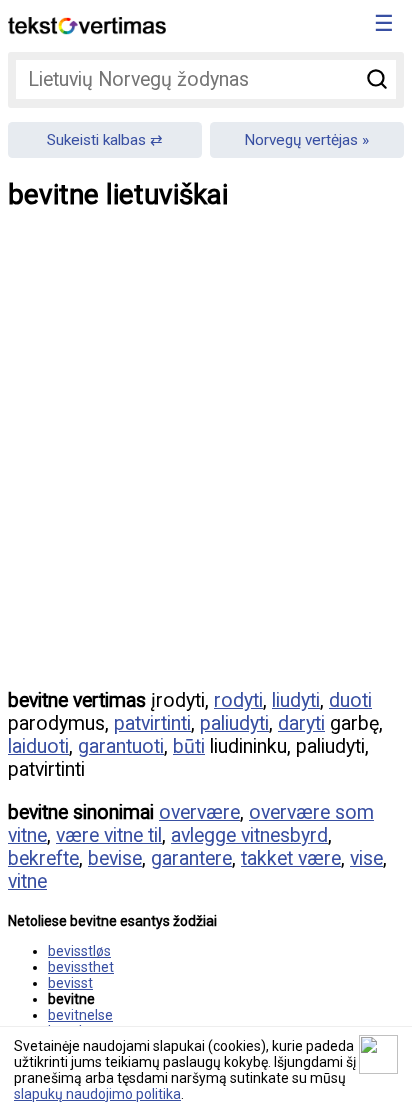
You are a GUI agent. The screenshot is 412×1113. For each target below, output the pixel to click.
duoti (350, 700)
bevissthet (81, 967)
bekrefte (43, 858)
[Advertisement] (206, 464)
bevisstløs (79, 951)
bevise (115, 858)
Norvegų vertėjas (301, 140)
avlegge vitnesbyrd (249, 835)
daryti (301, 723)
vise (366, 858)
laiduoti (38, 746)
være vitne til (109, 835)
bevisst (70, 983)
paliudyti (234, 723)
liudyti (296, 700)
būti (189, 746)
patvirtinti (152, 723)
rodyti (238, 700)
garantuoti (121, 746)
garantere (191, 858)
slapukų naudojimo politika (97, 1094)
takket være (291, 858)
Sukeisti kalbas (96, 140)
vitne (27, 881)
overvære (199, 812)
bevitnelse (80, 1015)
